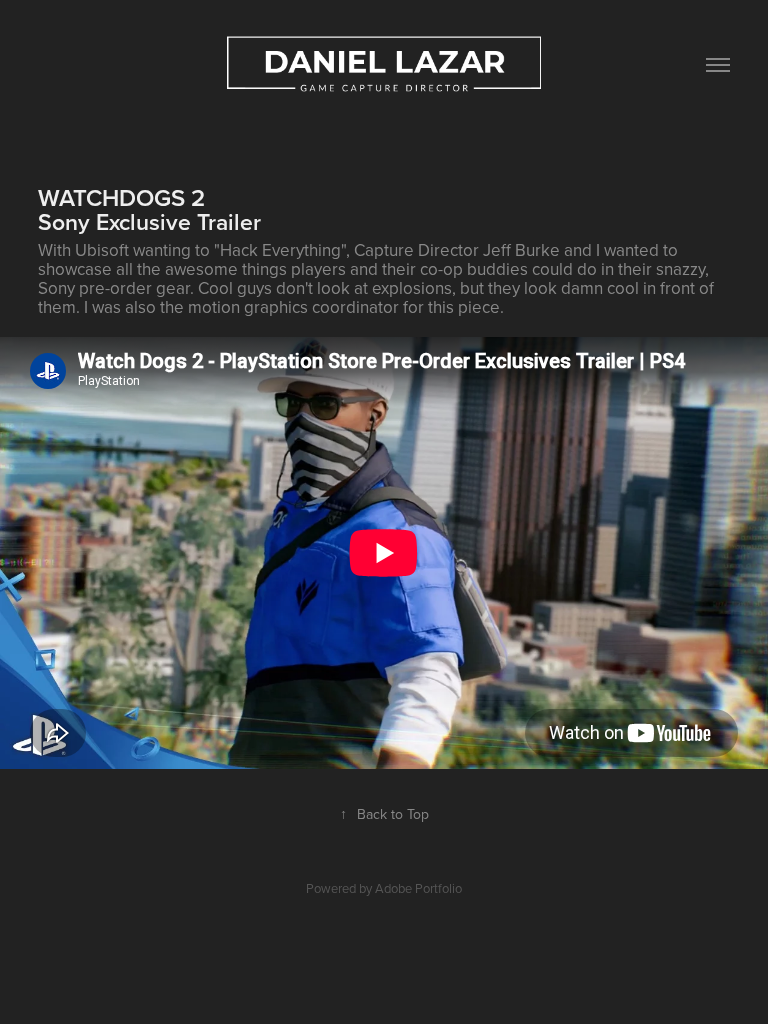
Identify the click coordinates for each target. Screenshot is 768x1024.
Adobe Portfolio (418, 888)
